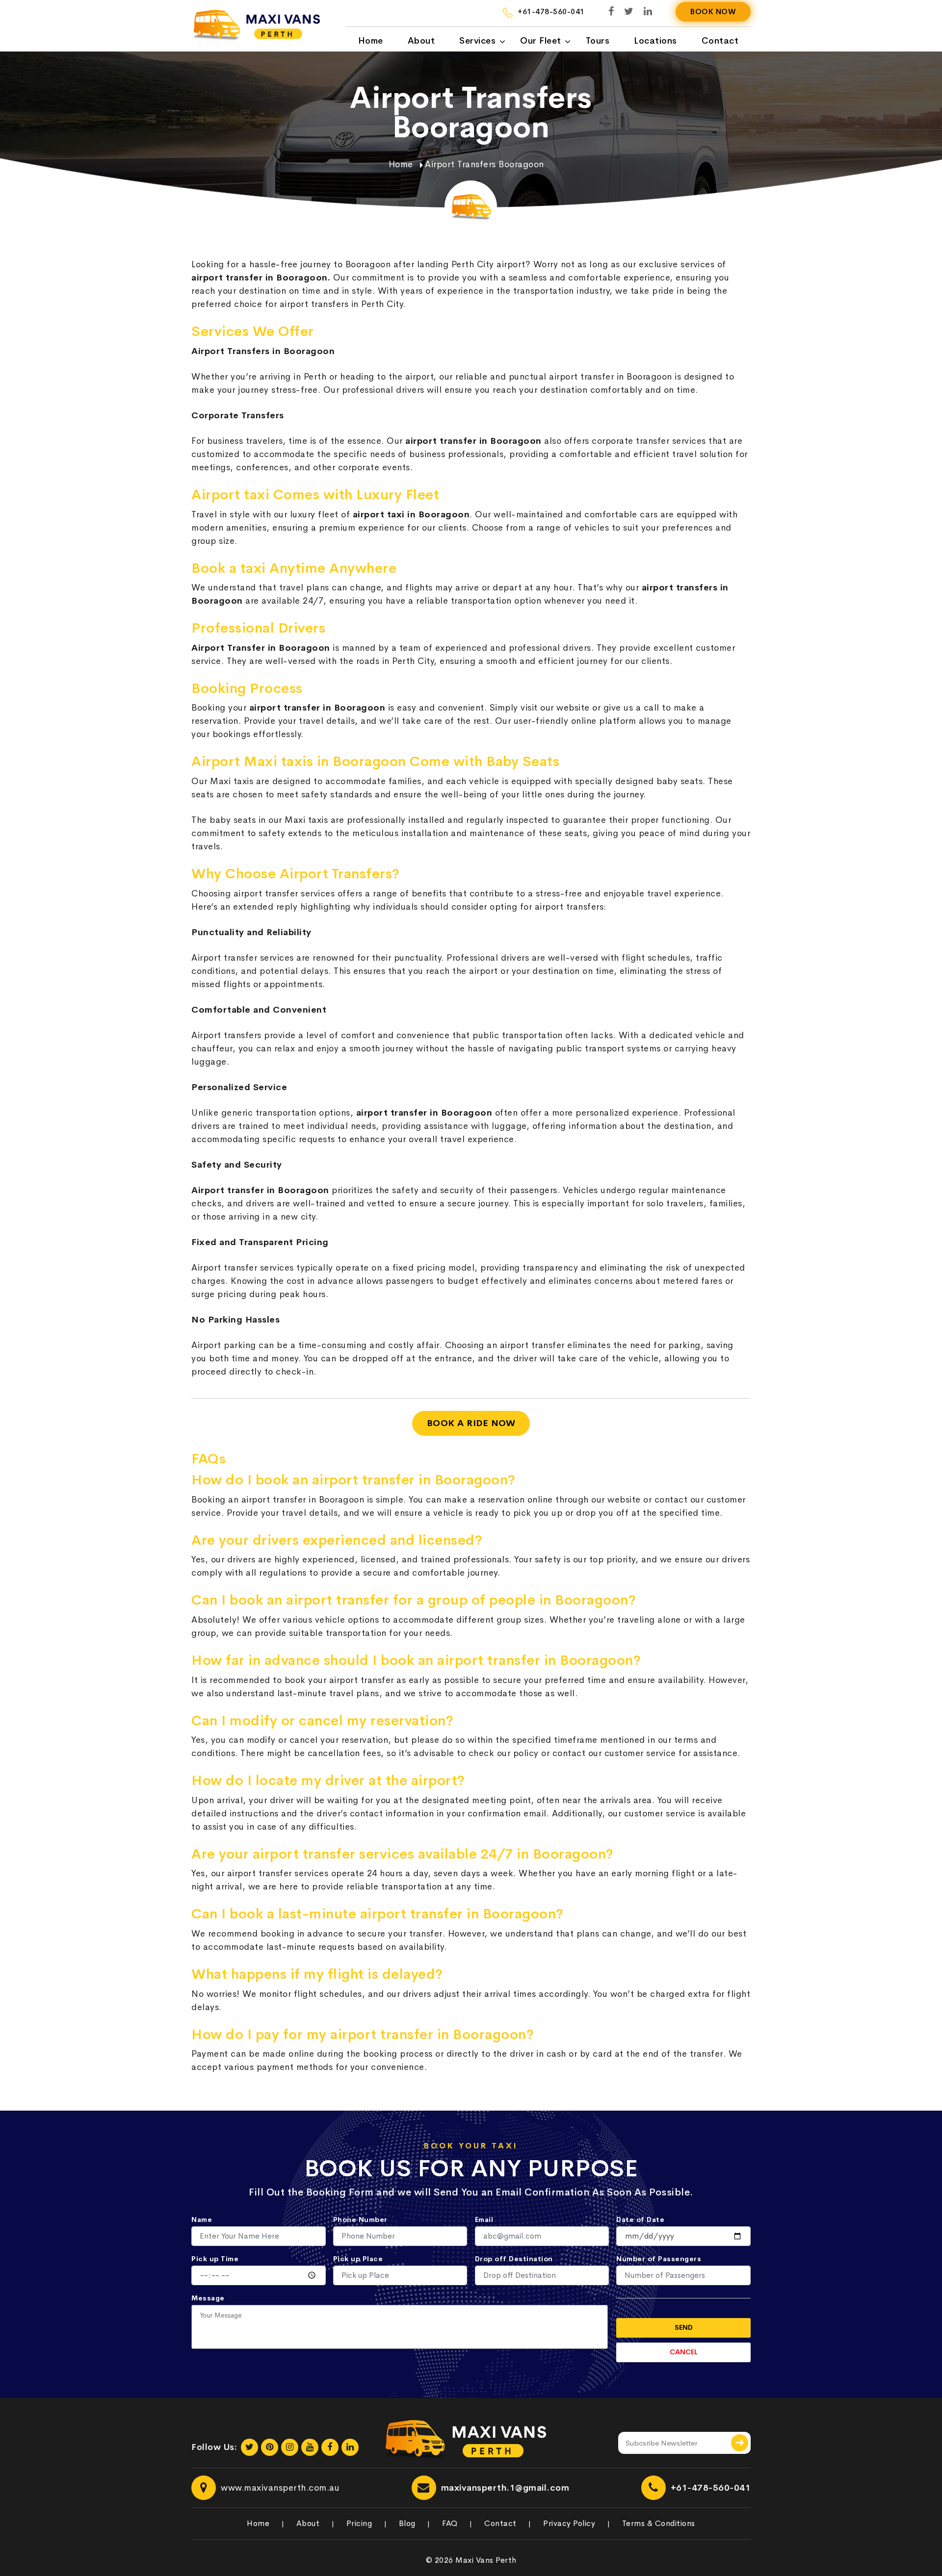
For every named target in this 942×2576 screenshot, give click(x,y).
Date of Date (640, 2219)
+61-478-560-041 (711, 2488)
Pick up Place (358, 2259)
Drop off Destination (514, 2259)
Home (371, 41)
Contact (720, 41)
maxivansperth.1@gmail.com (505, 2488)
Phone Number (360, 2219)
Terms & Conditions (659, 2523)
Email (484, 2219)
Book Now (713, 12)
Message (208, 2298)
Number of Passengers (659, 2259)
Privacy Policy (569, 2523)
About (421, 41)
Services (477, 41)
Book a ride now (471, 1423)
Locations (655, 41)
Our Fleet (541, 41)
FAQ (450, 2523)
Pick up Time (215, 2259)
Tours (598, 41)
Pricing (359, 2523)
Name (202, 2219)
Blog (407, 2523)
